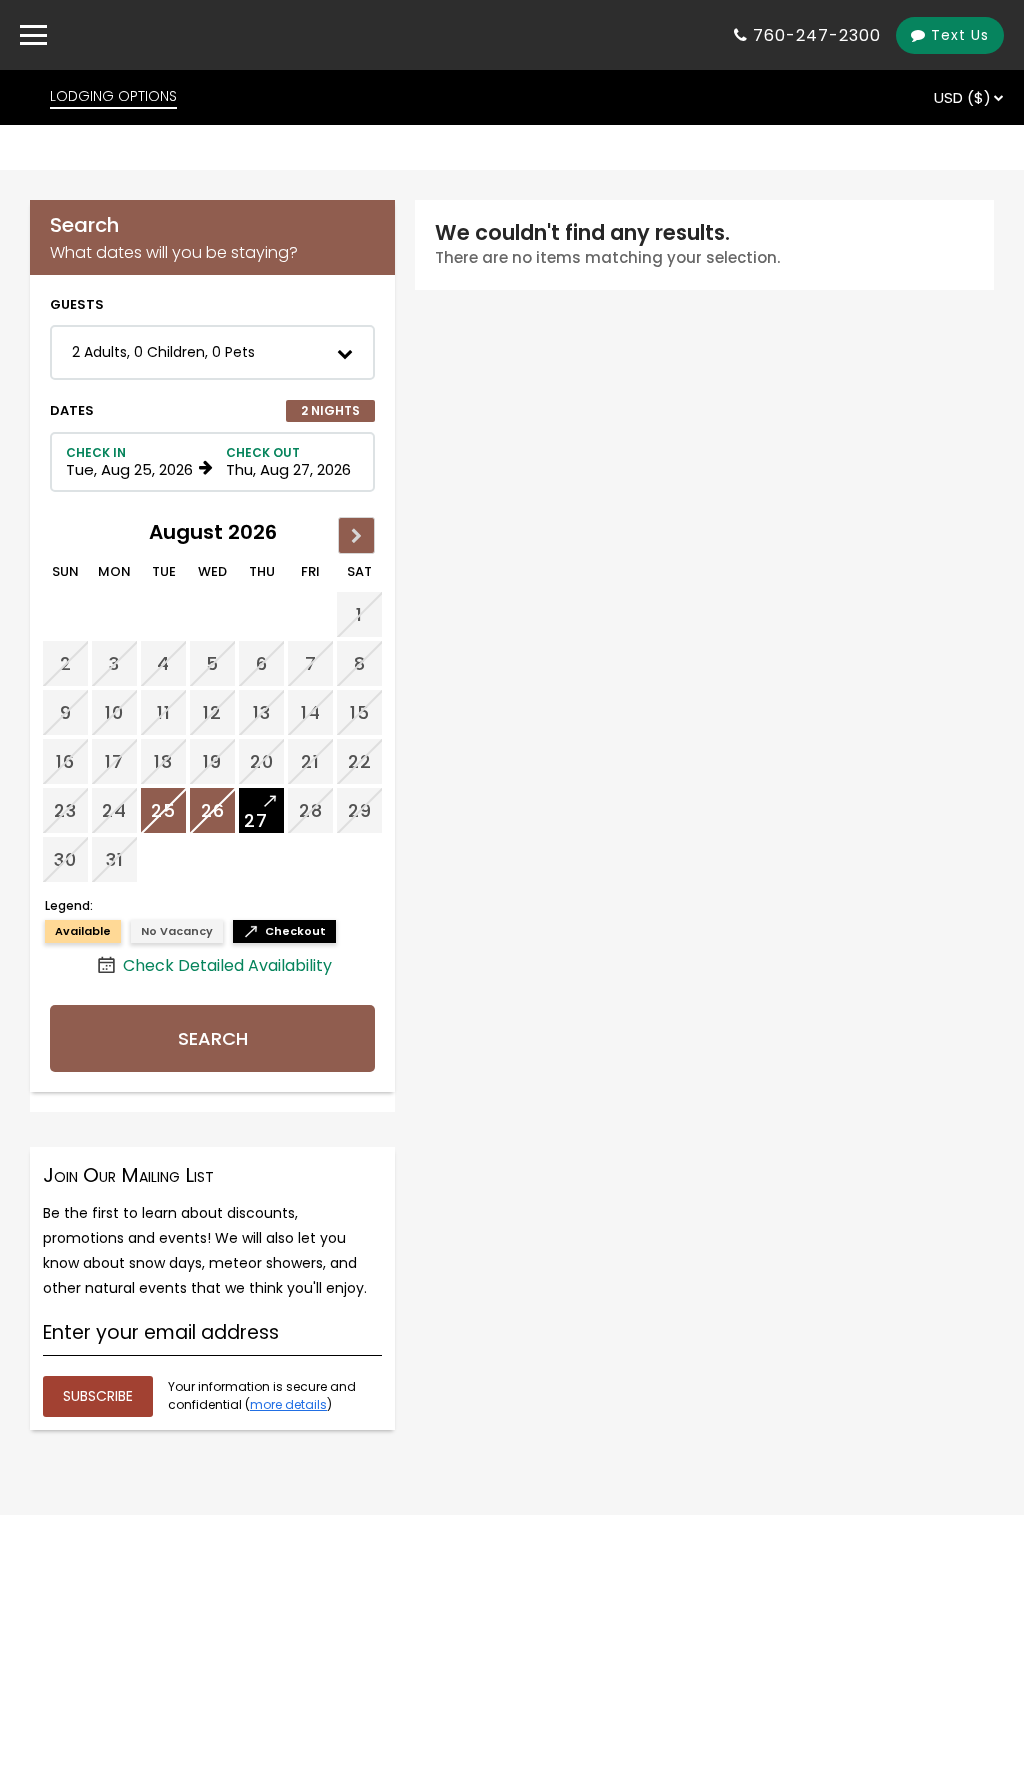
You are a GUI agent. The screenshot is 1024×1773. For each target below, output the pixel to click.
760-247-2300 (817, 35)
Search (213, 1038)
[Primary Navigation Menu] (33, 35)
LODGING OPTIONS (113, 96)
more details (288, 1404)
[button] (212, 352)
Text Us (957, 35)
